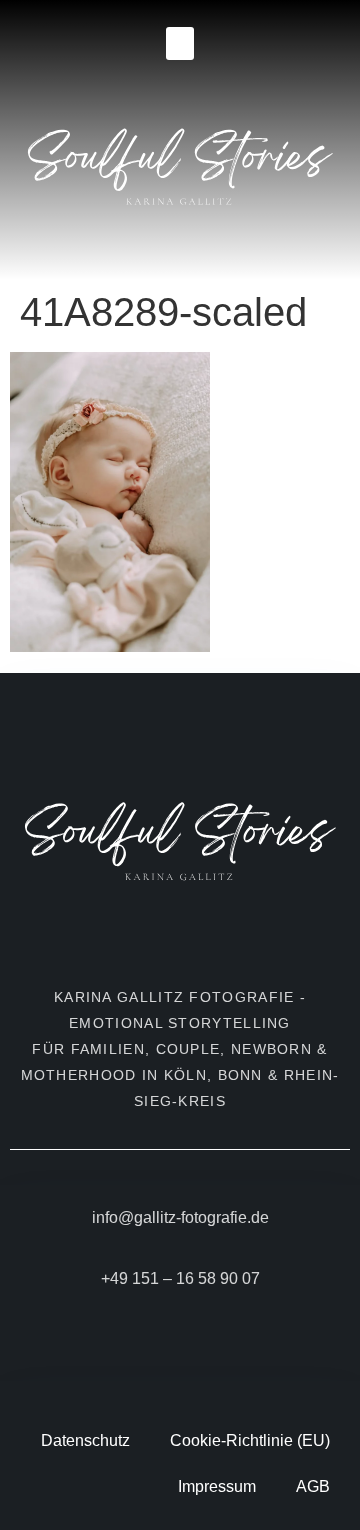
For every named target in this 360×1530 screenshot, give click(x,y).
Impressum (217, 1486)
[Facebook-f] (167, 1343)
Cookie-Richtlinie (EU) (250, 1440)
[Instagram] (193, 1343)
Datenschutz (85, 1440)
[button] (180, 43)
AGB (313, 1486)
